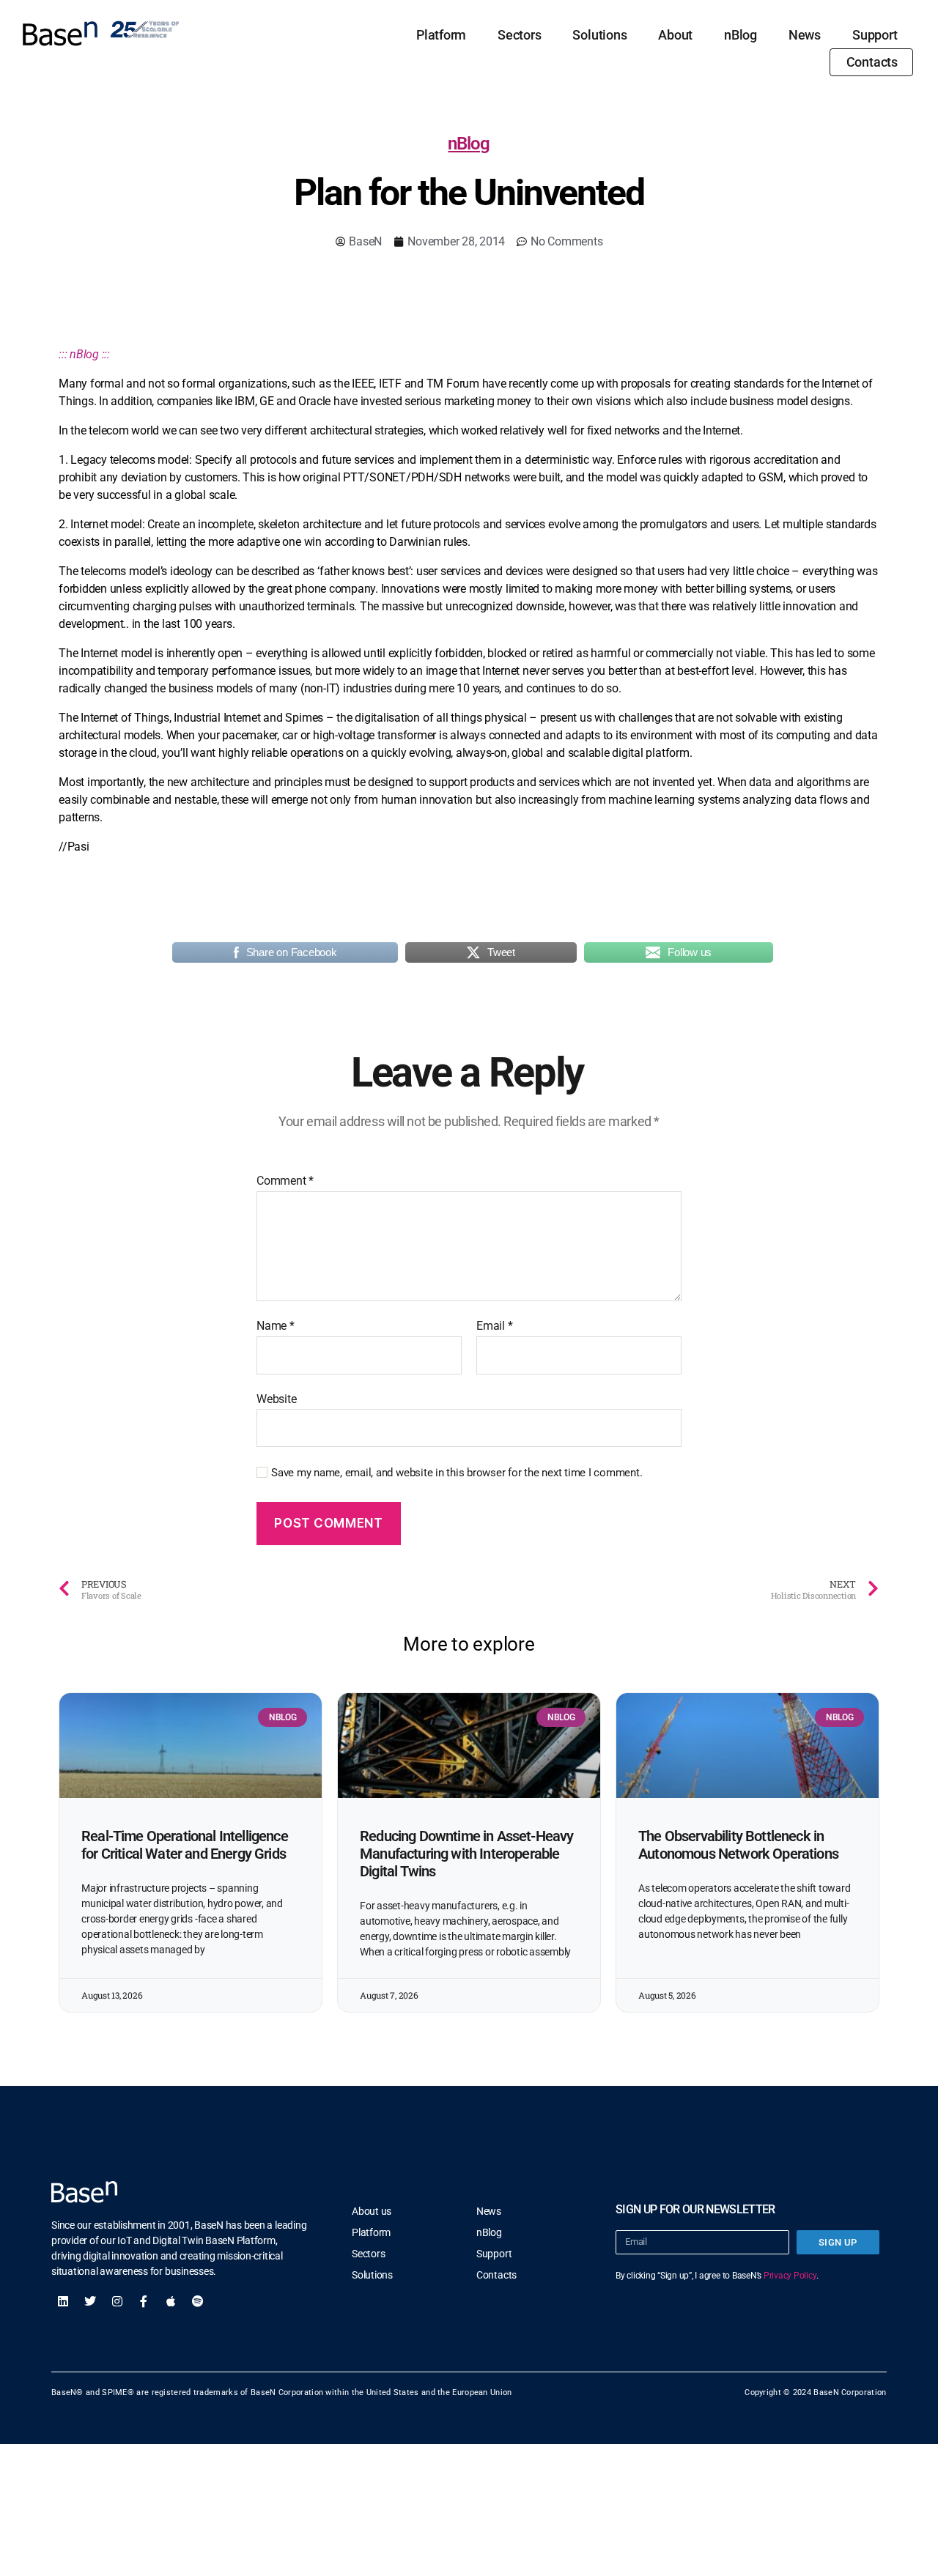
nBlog (741, 35)
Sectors (519, 35)
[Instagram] (117, 2301)
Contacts (872, 62)
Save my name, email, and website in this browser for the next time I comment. (457, 1473)
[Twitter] (90, 2301)
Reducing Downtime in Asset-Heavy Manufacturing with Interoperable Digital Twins (466, 1854)
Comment (285, 1181)
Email (494, 1326)
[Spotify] (198, 2301)
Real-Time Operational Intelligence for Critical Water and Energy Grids (185, 1845)
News (805, 35)
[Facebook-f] (144, 2301)
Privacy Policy (790, 2276)
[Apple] (171, 2301)
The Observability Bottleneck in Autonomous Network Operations (738, 1845)
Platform (441, 35)
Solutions (599, 35)
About (675, 35)
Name (276, 1326)
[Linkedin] (63, 2301)
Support (875, 35)
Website (276, 1399)
